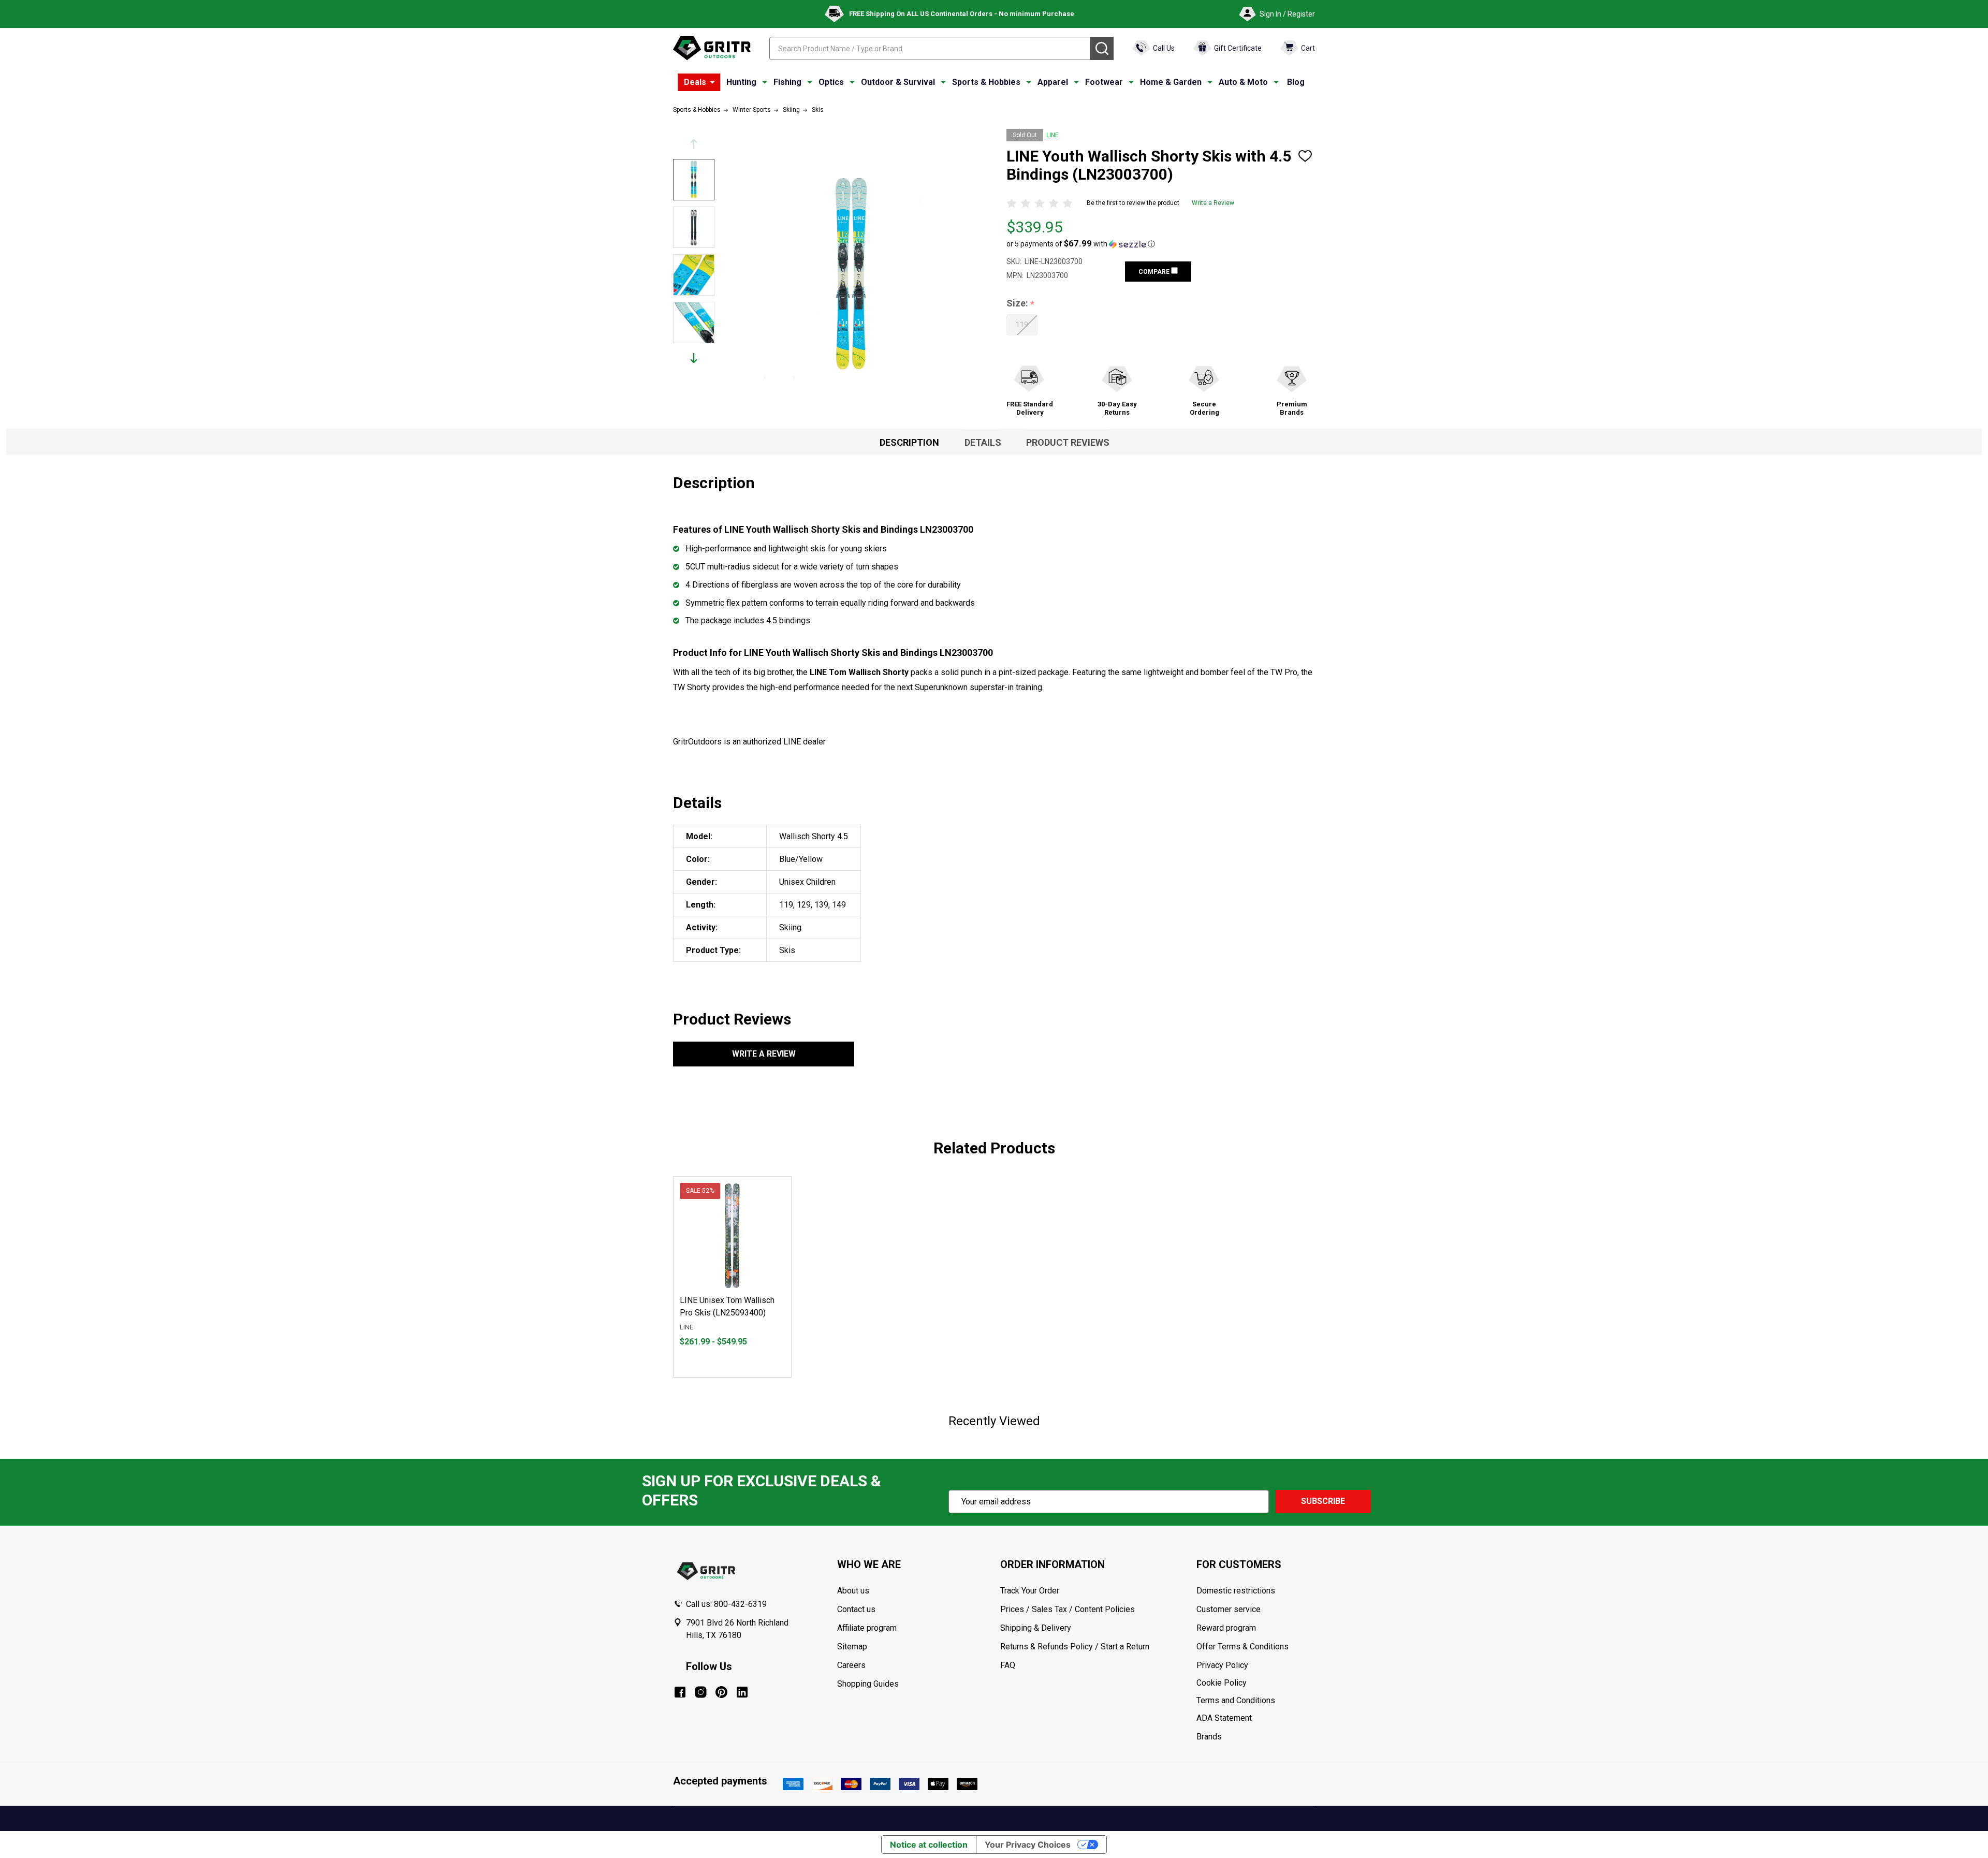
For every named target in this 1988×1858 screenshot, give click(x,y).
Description (909, 442)
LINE (1053, 135)
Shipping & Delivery (1036, 1628)
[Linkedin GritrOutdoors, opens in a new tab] (742, 1692)
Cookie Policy (1255, 1683)
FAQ (1008, 1665)
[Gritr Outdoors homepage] (712, 48)
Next (694, 358)
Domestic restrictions (1236, 1591)
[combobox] (930, 48)
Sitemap (852, 1647)
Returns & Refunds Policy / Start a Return (1075, 1647)
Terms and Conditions (1255, 1701)
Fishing (787, 82)
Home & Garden (1171, 82)
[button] (1081, 244)
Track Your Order (1030, 1591)
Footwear (1104, 82)
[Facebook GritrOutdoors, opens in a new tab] (680, 1692)
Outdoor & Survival (898, 82)
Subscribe (1323, 1501)
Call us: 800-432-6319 (726, 1604)
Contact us (856, 1609)
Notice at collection (929, 1845)
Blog (1296, 82)
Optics (831, 82)
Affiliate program (867, 1628)
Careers (851, 1665)
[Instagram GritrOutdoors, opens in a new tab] (701, 1692)
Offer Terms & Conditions (1242, 1647)
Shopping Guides (868, 1684)
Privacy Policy (1255, 1665)
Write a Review (1213, 203)
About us (853, 1591)
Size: (1021, 304)
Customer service (1229, 1609)
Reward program (1226, 1628)
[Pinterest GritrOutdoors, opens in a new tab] (721, 1692)
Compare (1155, 272)
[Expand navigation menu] (765, 82)
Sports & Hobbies (986, 82)
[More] (712, 82)
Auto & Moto (1243, 82)
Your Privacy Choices (1028, 1845)
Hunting (741, 82)
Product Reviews (1068, 442)
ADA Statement (1224, 1718)
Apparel (1053, 82)
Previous (694, 144)
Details (983, 442)
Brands (1209, 1737)
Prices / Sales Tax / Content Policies (1068, 1609)
